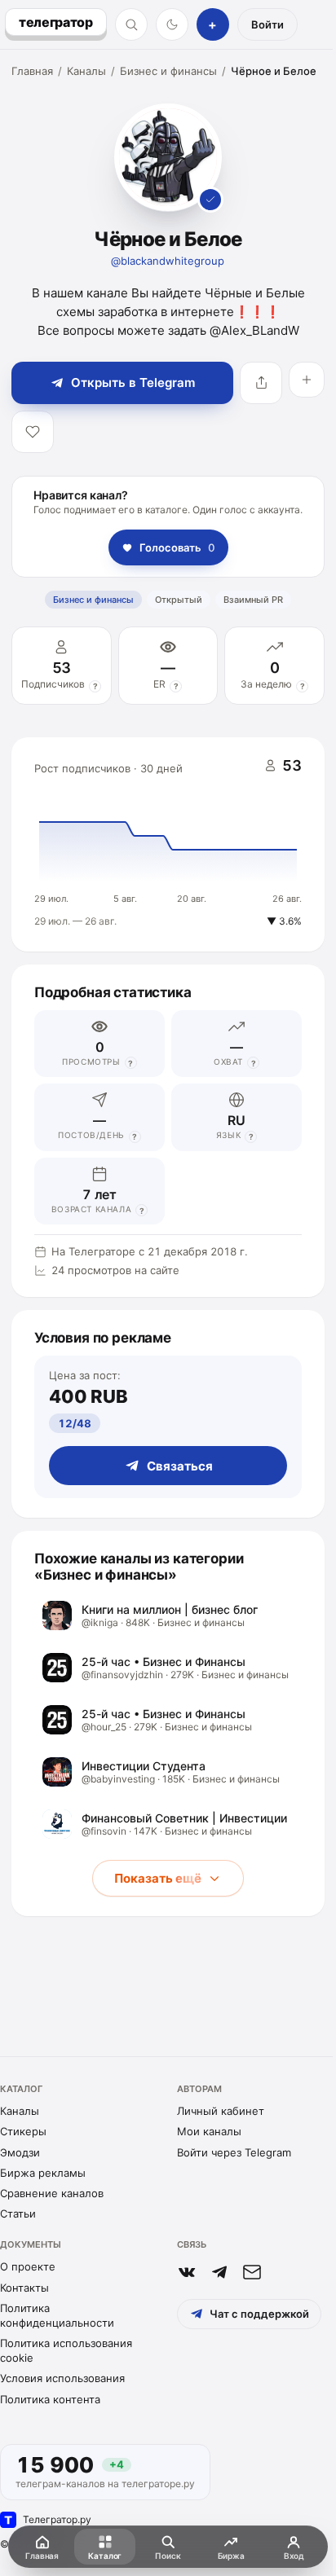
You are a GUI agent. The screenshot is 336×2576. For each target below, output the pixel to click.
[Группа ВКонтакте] (187, 2272)
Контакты (24, 2288)
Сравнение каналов (52, 2193)
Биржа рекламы (43, 2173)
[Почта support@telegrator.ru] (252, 2272)
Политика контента (50, 2399)
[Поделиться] (261, 383)
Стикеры (23, 2131)
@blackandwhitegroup (168, 261)
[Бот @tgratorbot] (219, 2272)
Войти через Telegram (234, 2152)
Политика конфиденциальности (57, 2315)
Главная (32, 71)
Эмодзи (20, 2152)
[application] (168, 845)
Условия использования (62, 2378)
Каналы (86, 71)
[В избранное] (33, 432)
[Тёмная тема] (172, 24)
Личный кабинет (221, 2111)
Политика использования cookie (66, 2350)
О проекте (28, 2266)
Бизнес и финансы (168, 71)
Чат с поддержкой (259, 2314)
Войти (267, 24)
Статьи (18, 2213)
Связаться (180, 1466)
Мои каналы (209, 2131)
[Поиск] (131, 24)
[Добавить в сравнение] (307, 380)
